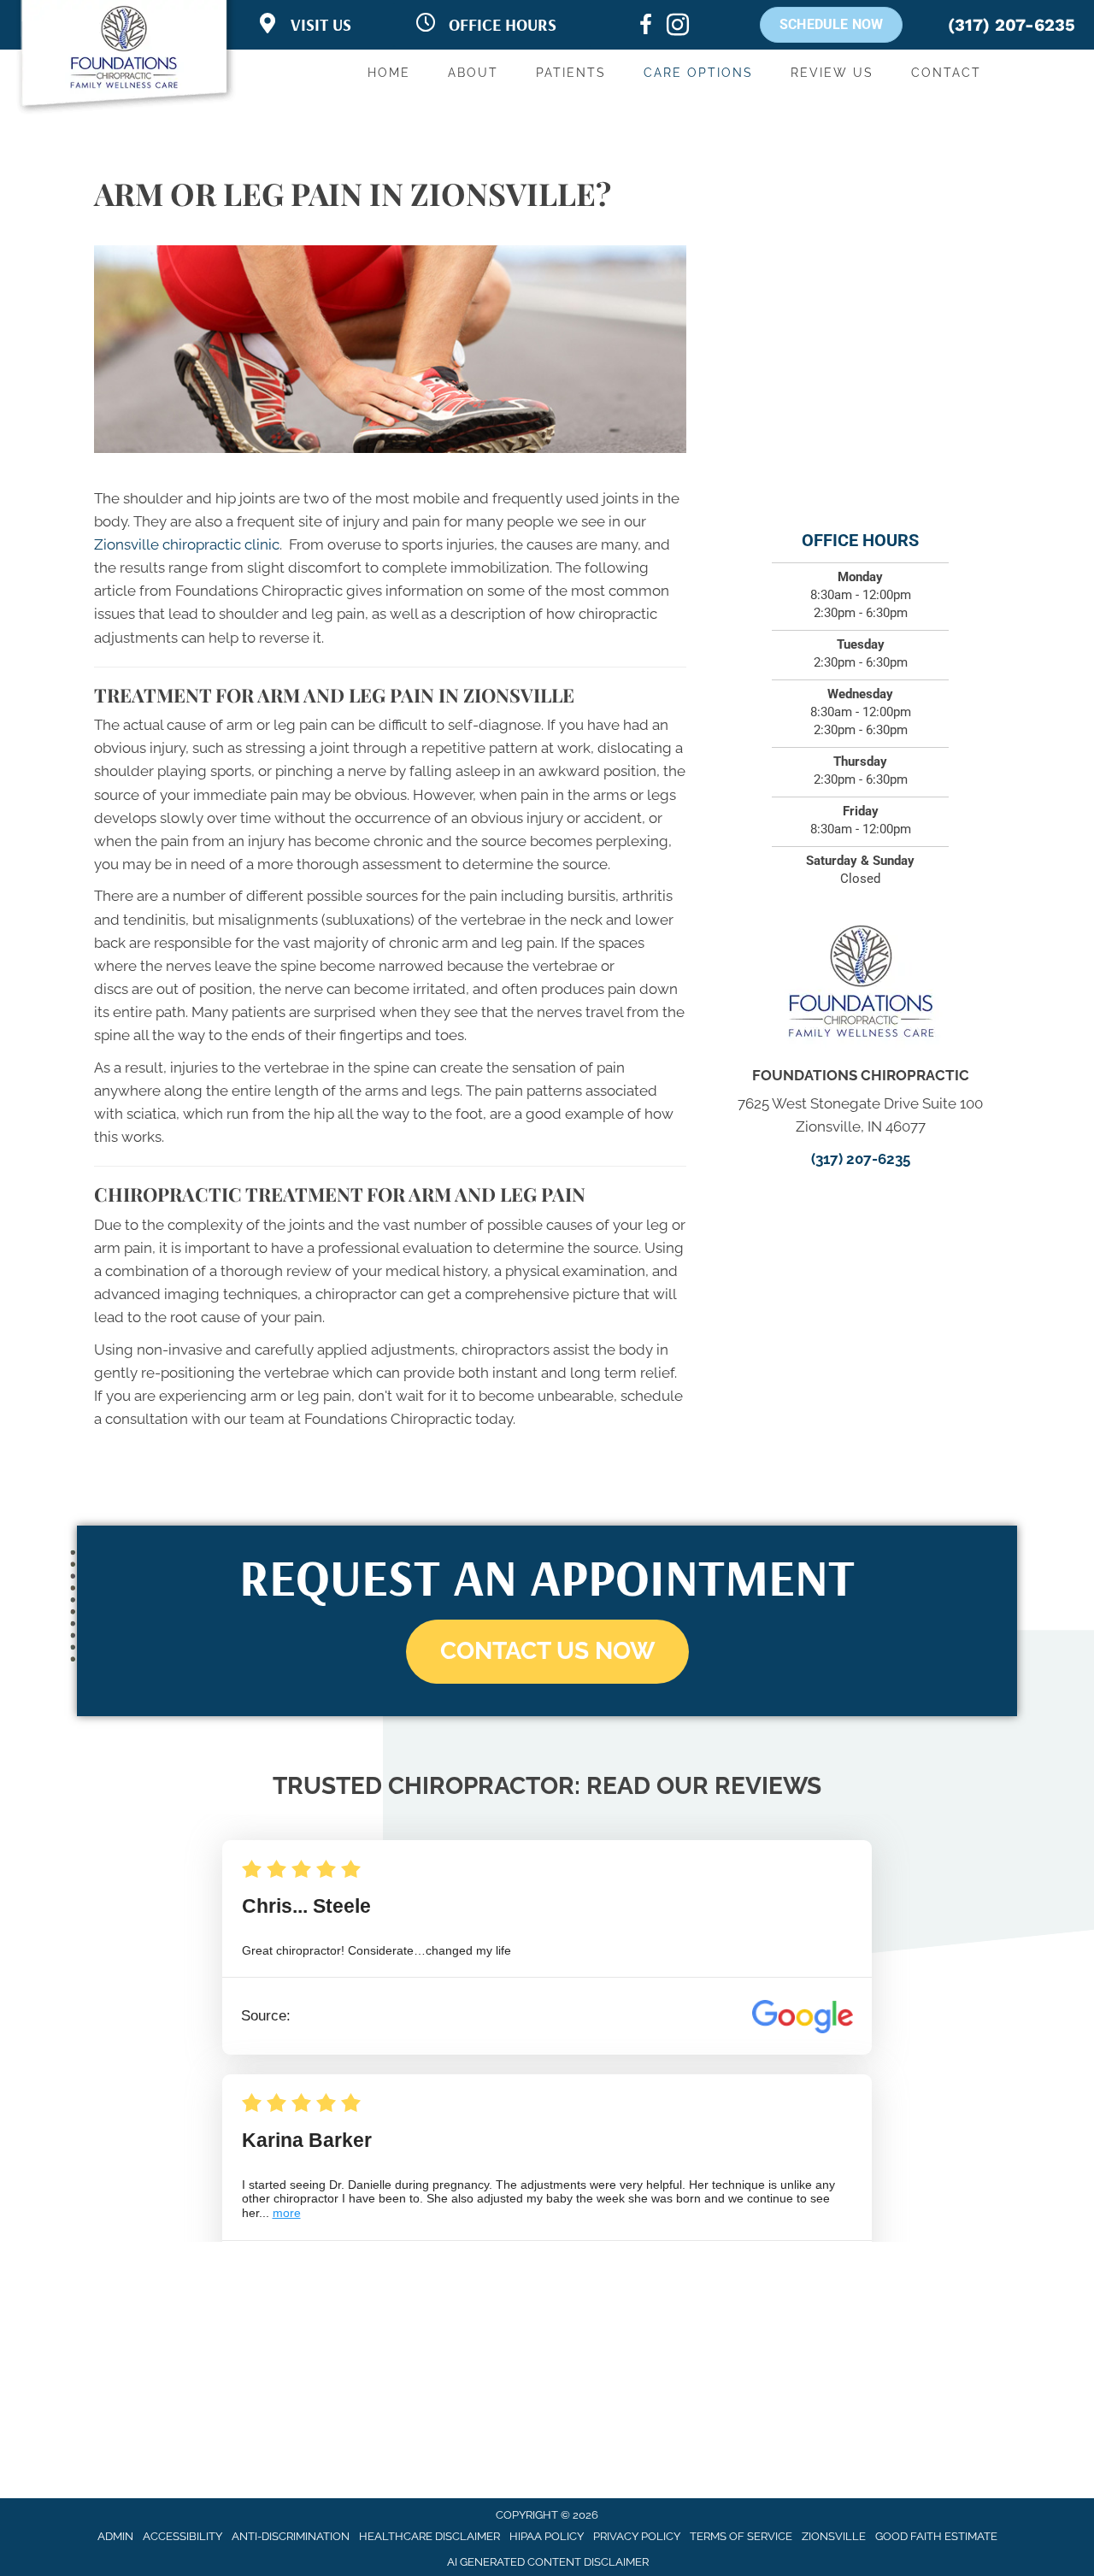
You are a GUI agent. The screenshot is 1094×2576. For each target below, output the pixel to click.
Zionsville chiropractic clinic (187, 544)
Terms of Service (741, 2536)
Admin (115, 2536)
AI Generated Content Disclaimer (548, 2562)
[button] (547, 1652)
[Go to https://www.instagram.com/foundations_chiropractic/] (677, 27)
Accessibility (182, 2536)
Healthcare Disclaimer (429, 2536)
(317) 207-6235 (1012, 25)
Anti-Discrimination (291, 2536)
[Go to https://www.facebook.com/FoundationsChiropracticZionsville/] (646, 27)
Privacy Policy (637, 2536)
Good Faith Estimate (936, 2536)
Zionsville (834, 2536)
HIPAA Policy (547, 2536)
